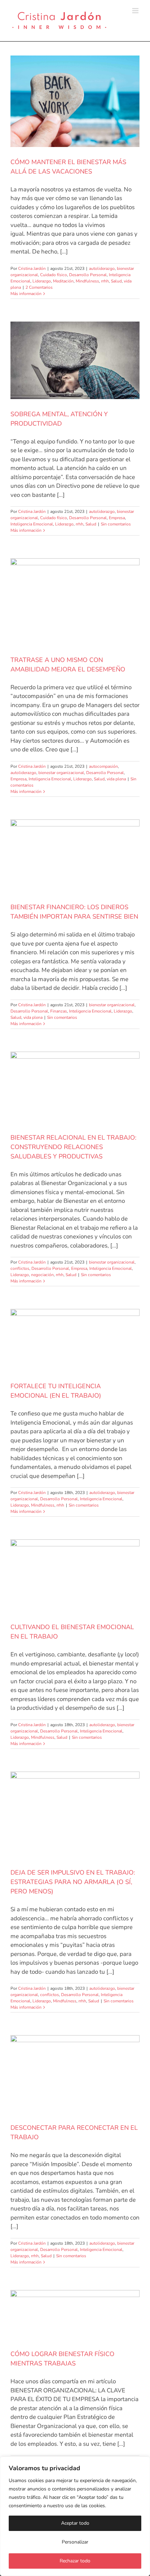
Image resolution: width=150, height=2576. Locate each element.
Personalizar (75, 2542)
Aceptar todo (75, 2523)
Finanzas (59, 1011)
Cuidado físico (54, 275)
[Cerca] (143, 2463)
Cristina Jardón (32, 268)
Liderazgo (42, 281)
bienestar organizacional (61, 773)
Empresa (117, 518)
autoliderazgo (102, 268)
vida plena (116, 779)
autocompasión (103, 766)
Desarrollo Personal (88, 275)
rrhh (105, 281)
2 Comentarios (39, 287)
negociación (42, 1275)
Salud (116, 281)
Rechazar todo (75, 2561)
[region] (75, 2516)
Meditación (63, 281)
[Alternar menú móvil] (136, 11)
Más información (26, 294)
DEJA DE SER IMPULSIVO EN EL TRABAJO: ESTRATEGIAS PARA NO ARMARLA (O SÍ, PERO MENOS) (73, 1882)
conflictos (20, 1268)
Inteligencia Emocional (32, 524)
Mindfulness (87, 281)
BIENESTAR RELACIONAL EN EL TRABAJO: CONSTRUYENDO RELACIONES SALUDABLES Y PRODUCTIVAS (73, 1147)
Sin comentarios (116, 524)
